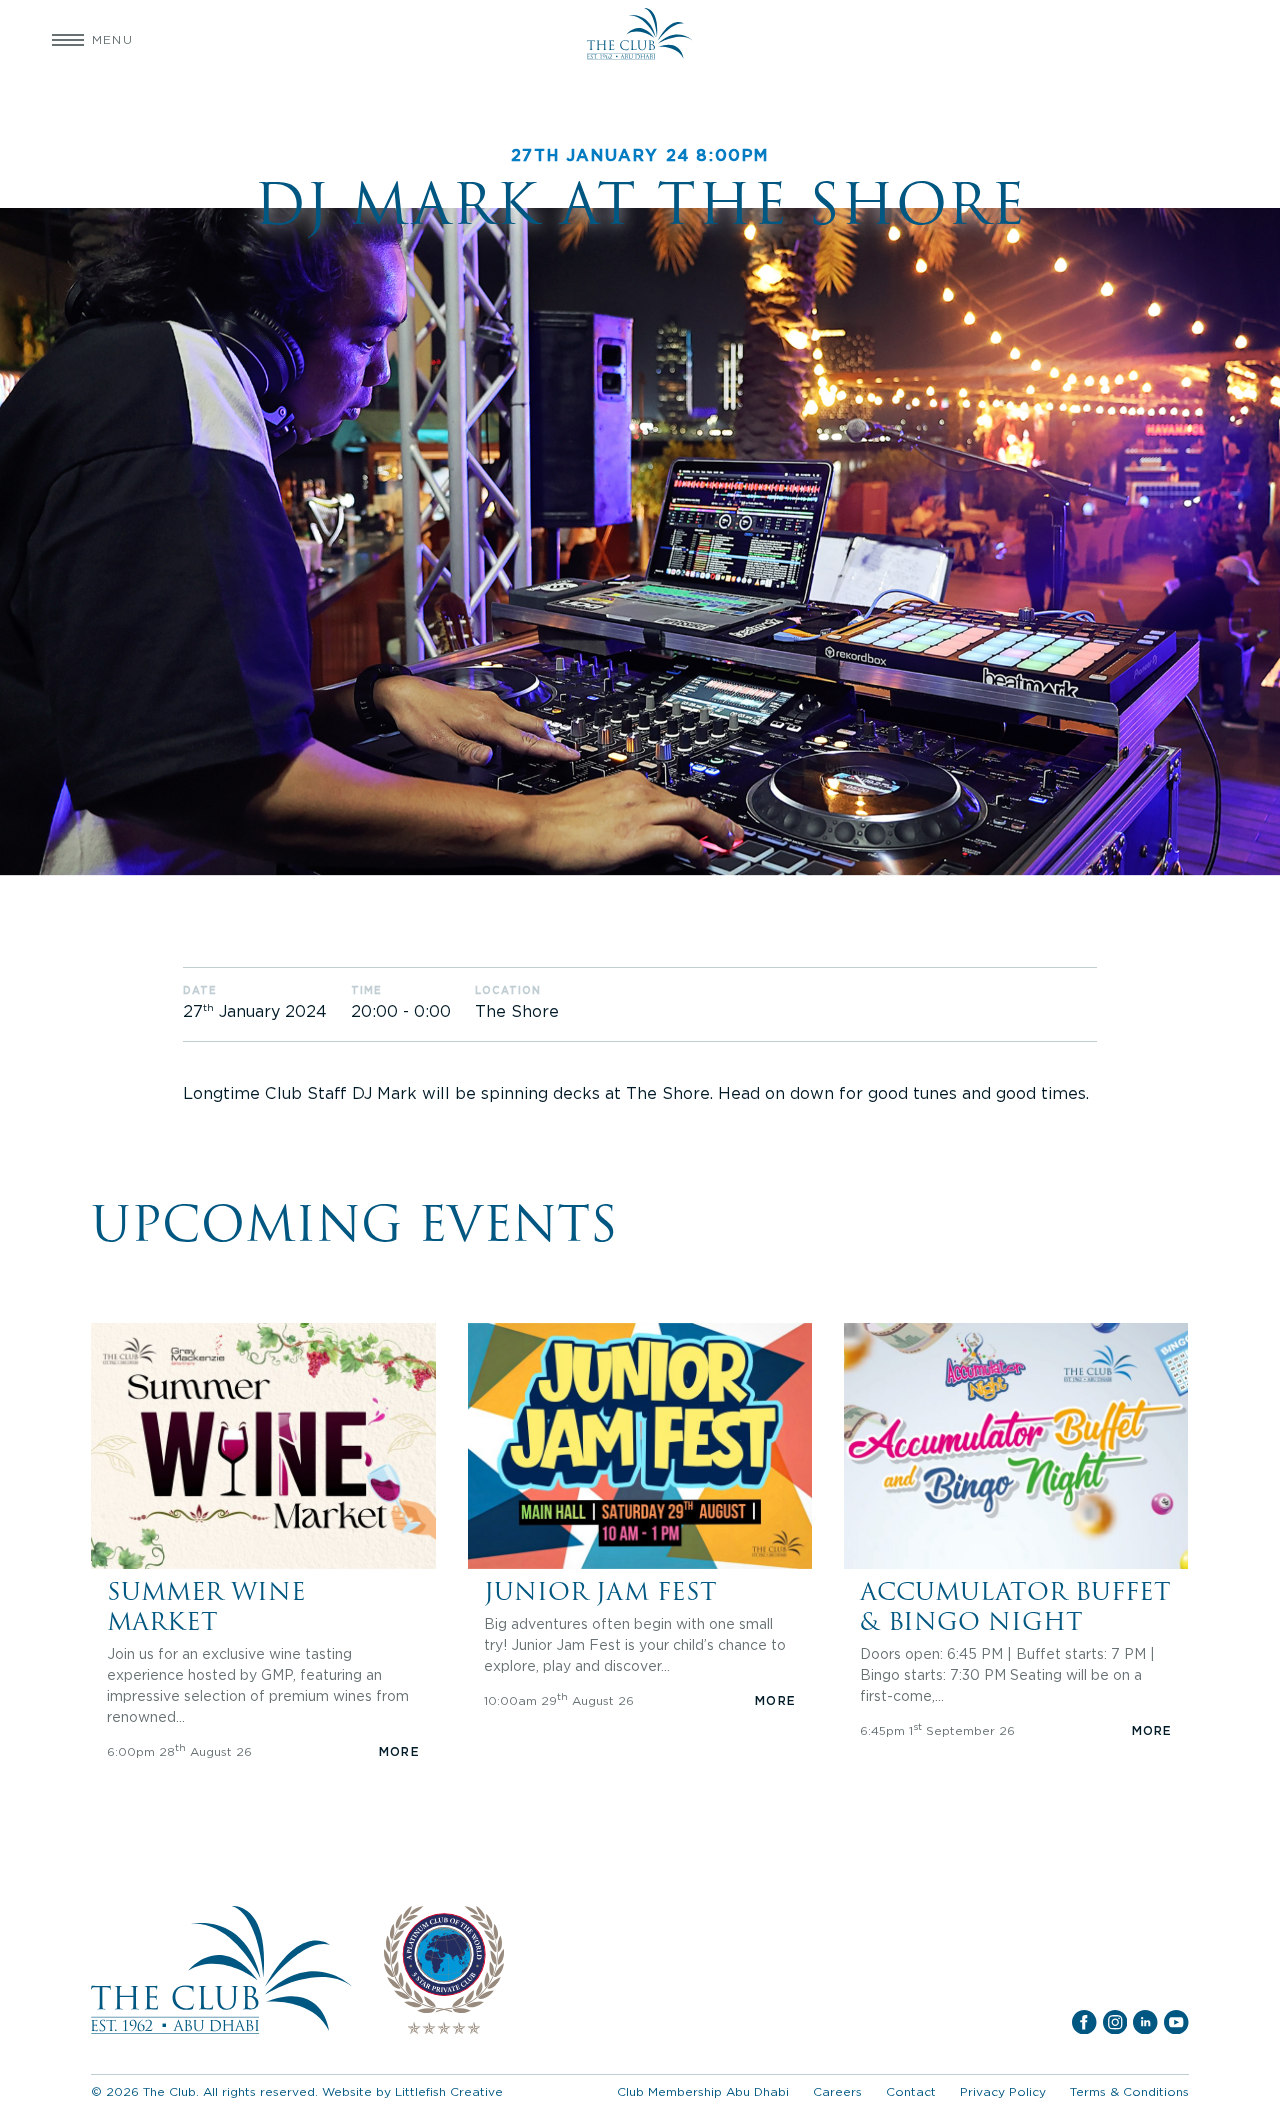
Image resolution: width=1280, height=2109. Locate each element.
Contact (911, 2091)
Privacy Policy (1003, 2091)
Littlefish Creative (449, 2091)
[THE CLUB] (640, 40)
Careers (837, 2091)
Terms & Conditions (1129, 2091)
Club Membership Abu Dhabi (703, 2091)
